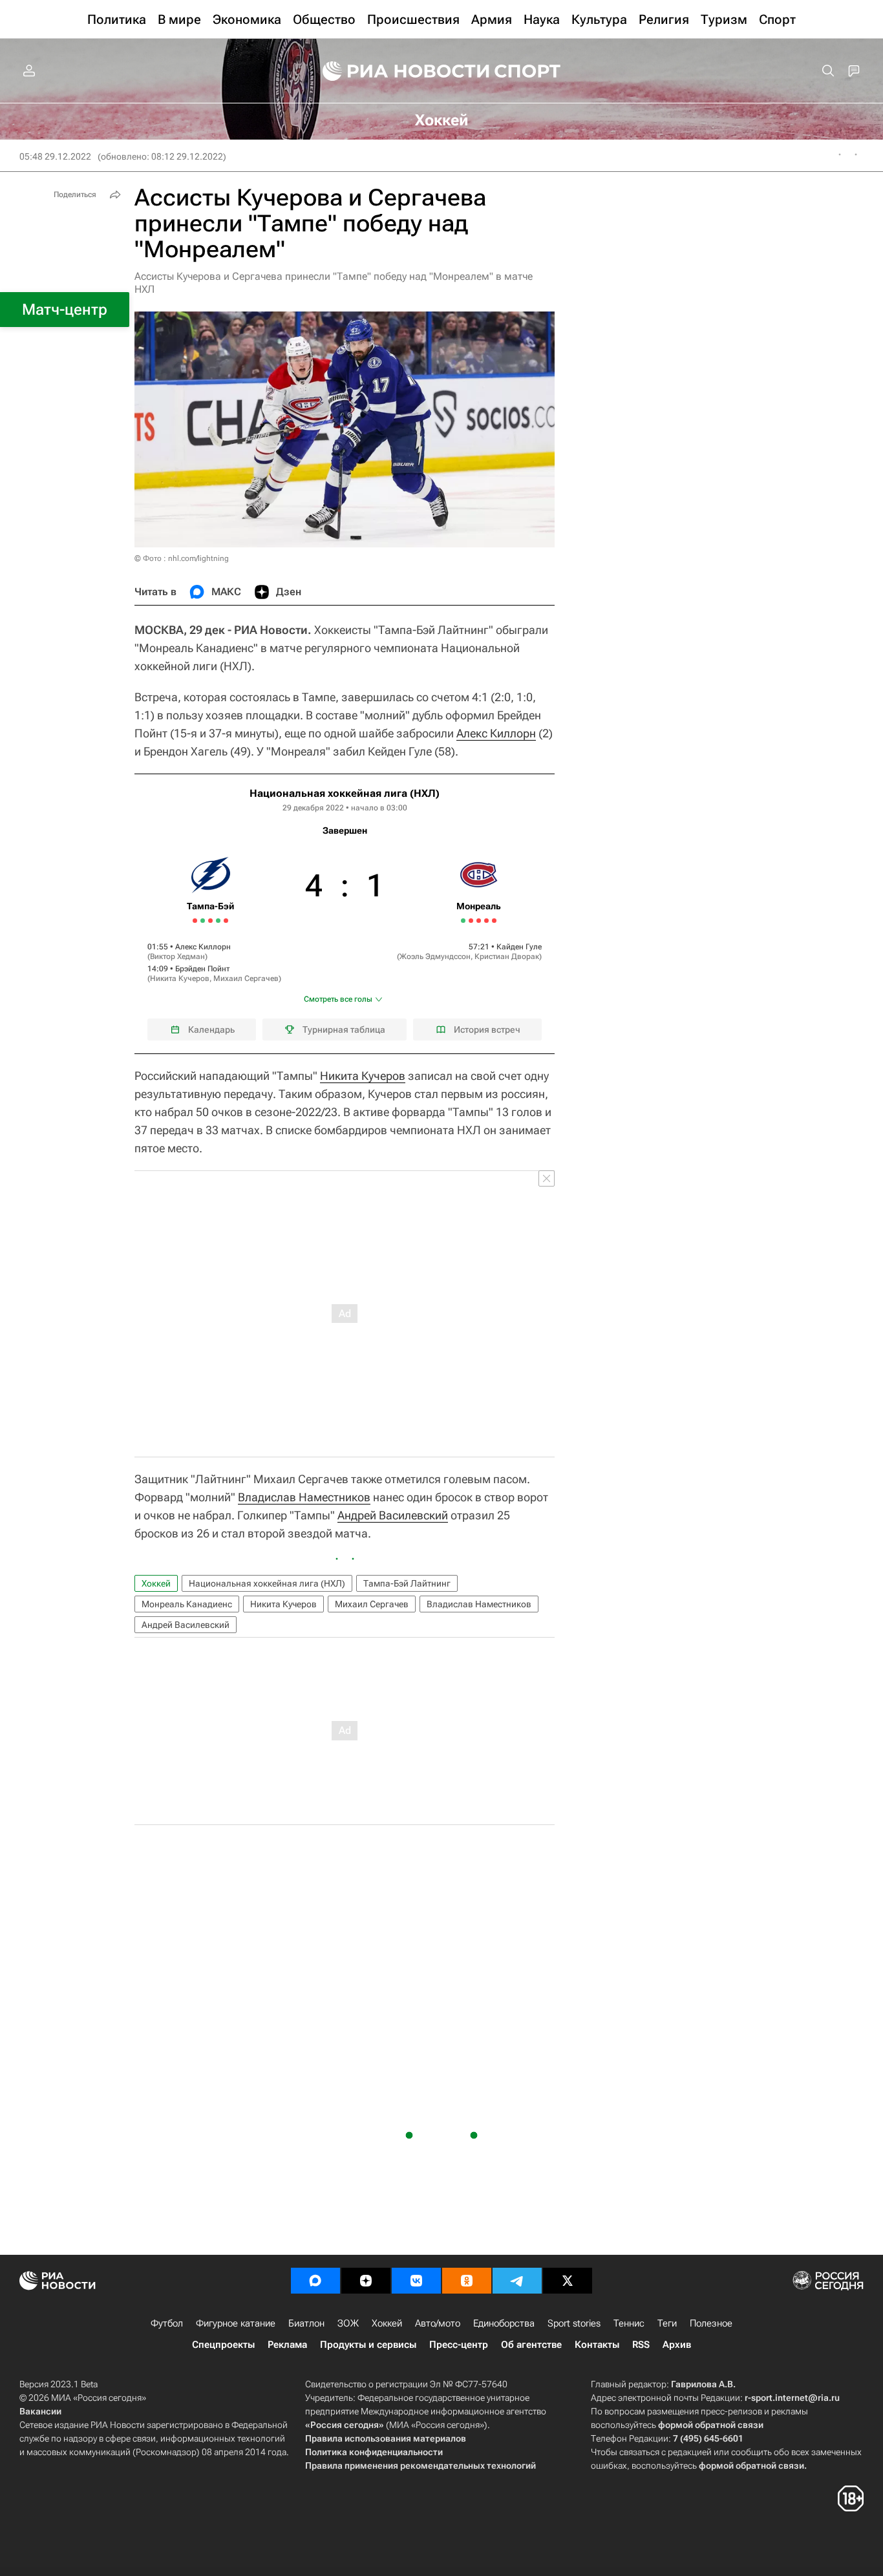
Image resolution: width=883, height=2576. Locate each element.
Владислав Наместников (304, 1497)
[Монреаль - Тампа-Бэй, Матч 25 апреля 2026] (195, 921)
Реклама (287, 2345)
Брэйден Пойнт (202, 969)
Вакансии (40, 2411)
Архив (677, 2345)
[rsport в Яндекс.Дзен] (366, 2281)
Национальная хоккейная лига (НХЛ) (345, 793)
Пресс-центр (459, 2345)
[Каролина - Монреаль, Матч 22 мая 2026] (463, 921)
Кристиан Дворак (507, 956)
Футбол (167, 2323)
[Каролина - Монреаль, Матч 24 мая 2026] (471, 921)
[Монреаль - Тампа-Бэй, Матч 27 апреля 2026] (203, 921)
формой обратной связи (711, 2425)
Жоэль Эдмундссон (435, 956)
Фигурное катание (236, 2323)
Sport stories (574, 2323)
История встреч (487, 1029)
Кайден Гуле (519, 947)
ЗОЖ (348, 2323)
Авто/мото (438, 2323)
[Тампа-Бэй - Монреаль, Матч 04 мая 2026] (226, 921)
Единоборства (504, 2323)
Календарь (211, 1029)
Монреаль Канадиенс (187, 1604)
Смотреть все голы (338, 999)
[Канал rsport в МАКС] (315, 2281)
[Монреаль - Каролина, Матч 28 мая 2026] (486, 921)
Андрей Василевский (393, 1515)
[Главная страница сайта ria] (398, 71)
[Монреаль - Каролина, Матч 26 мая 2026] (479, 921)
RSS (641, 2345)
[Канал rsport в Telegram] (517, 2281)
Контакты (597, 2345)
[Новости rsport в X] (568, 2281)
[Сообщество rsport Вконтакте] (416, 2281)
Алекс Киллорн (496, 733)
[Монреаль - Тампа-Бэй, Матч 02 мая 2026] (218, 921)
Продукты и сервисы (368, 2345)
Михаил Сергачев (246, 978)
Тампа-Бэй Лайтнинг (407, 1583)
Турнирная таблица (344, 1029)
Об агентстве (531, 2345)
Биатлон (306, 2323)
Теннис (629, 2323)
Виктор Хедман (177, 956)
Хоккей (156, 1583)
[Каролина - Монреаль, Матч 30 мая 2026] (494, 921)
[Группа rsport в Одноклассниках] (467, 2281)
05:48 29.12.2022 (55, 156)
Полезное (711, 2323)
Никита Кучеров (180, 978)
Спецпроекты (223, 2345)
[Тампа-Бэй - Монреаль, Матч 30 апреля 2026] (210, 921)
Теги (667, 2323)
